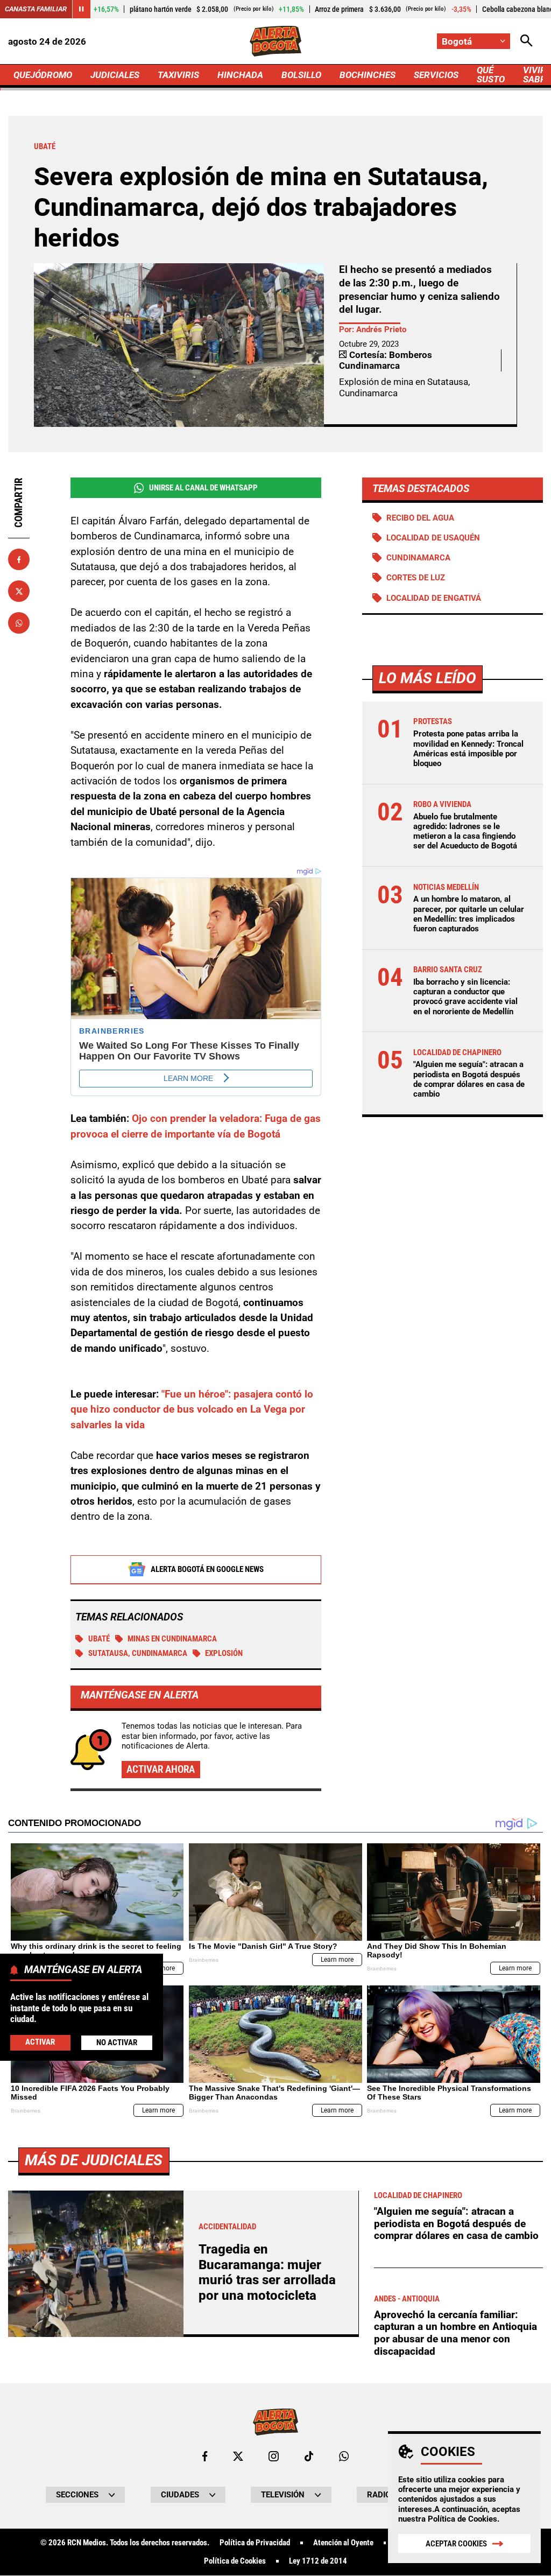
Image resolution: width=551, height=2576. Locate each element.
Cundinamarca (418, 558)
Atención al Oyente (343, 2543)
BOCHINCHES (368, 75)
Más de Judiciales (94, 2160)
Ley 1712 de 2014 (318, 2561)
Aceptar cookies (456, 2544)
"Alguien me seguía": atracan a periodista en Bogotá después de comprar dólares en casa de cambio (469, 1079)
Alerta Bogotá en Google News (207, 1569)
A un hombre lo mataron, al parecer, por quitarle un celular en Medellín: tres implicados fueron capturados (469, 914)
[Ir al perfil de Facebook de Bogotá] (205, 2456)
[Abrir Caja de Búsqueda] (527, 41)
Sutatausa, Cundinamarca (138, 1653)
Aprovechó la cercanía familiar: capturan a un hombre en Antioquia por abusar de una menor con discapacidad (455, 2333)
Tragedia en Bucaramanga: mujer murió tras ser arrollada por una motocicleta (267, 2272)
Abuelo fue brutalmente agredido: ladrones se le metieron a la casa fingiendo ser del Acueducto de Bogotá (465, 831)
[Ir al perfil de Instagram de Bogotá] (274, 2456)
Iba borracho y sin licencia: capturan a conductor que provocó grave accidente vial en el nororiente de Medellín (465, 997)
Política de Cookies (462, 2519)
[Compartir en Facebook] (19, 559)
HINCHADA (240, 75)
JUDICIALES (115, 75)
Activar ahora (161, 1769)
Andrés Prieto (381, 329)
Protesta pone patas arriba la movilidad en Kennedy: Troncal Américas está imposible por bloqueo (468, 749)
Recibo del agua (420, 518)
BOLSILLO (301, 75)
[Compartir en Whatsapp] (19, 623)
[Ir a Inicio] (275, 41)
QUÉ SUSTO (491, 75)
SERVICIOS (436, 75)
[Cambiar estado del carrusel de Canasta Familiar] (81, 9)
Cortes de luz (416, 578)
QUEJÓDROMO (43, 75)
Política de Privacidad (255, 2543)
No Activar (117, 2042)
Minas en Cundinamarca (172, 1639)
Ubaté (99, 1639)
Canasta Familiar (36, 9)
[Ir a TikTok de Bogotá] (309, 2456)
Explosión (224, 1653)
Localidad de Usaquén (433, 538)
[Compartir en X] (19, 591)
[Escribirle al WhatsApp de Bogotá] (344, 2456)
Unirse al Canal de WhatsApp (203, 488)
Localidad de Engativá (434, 598)
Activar (40, 2042)
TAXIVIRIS (178, 75)
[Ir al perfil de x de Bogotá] (238, 2456)
